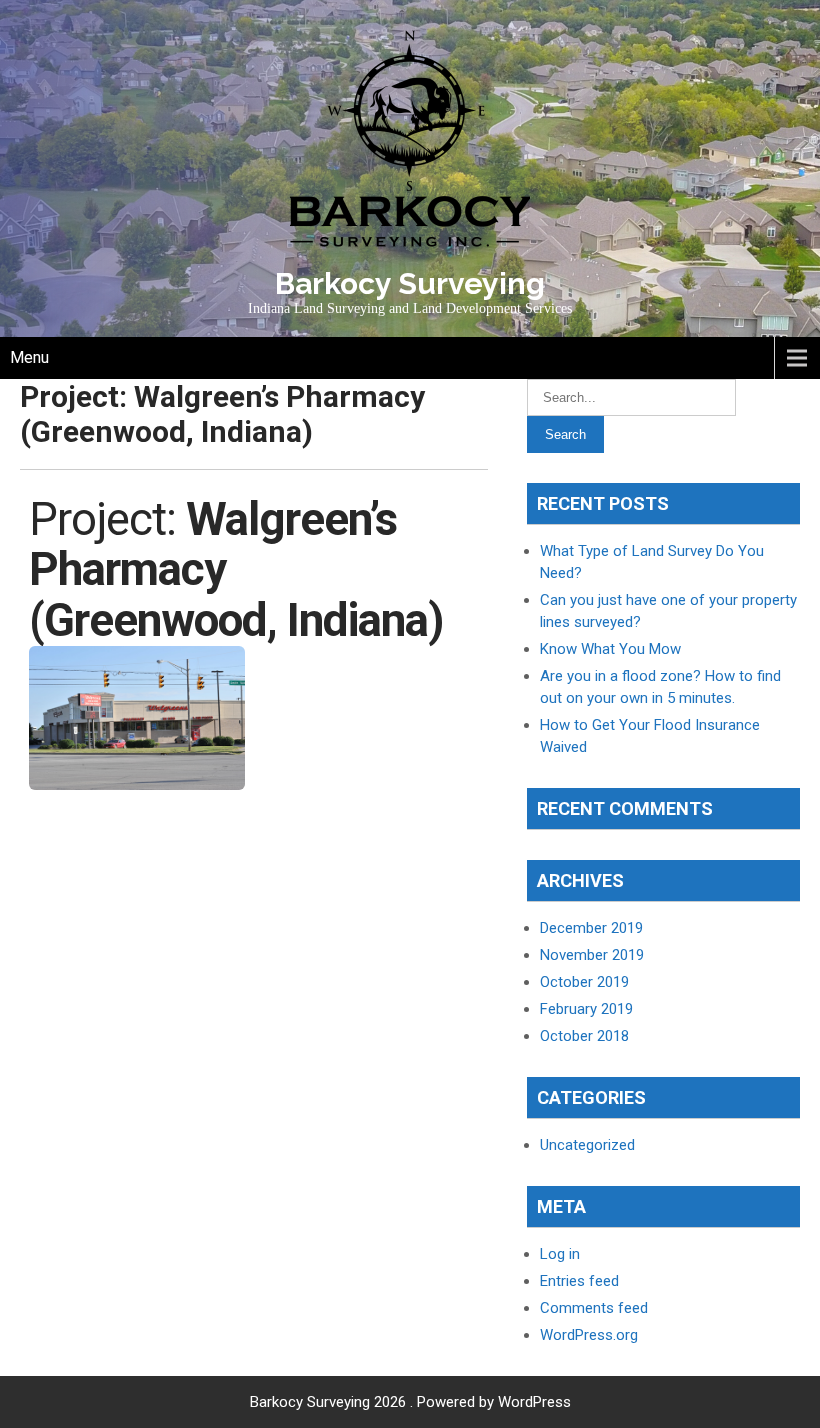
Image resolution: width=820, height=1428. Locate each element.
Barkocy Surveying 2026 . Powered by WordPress (410, 1402)
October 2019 (584, 982)
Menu (29, 357)
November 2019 (592, 955)
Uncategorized (587, 1145)
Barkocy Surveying (410, 283)
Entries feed (579, 1281)
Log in (560, 1254)
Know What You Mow (610, 649)
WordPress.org (589, 1335)
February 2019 (586, 1009)
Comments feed (594, 1308)
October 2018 (584, 1036)
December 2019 (591, 928)
